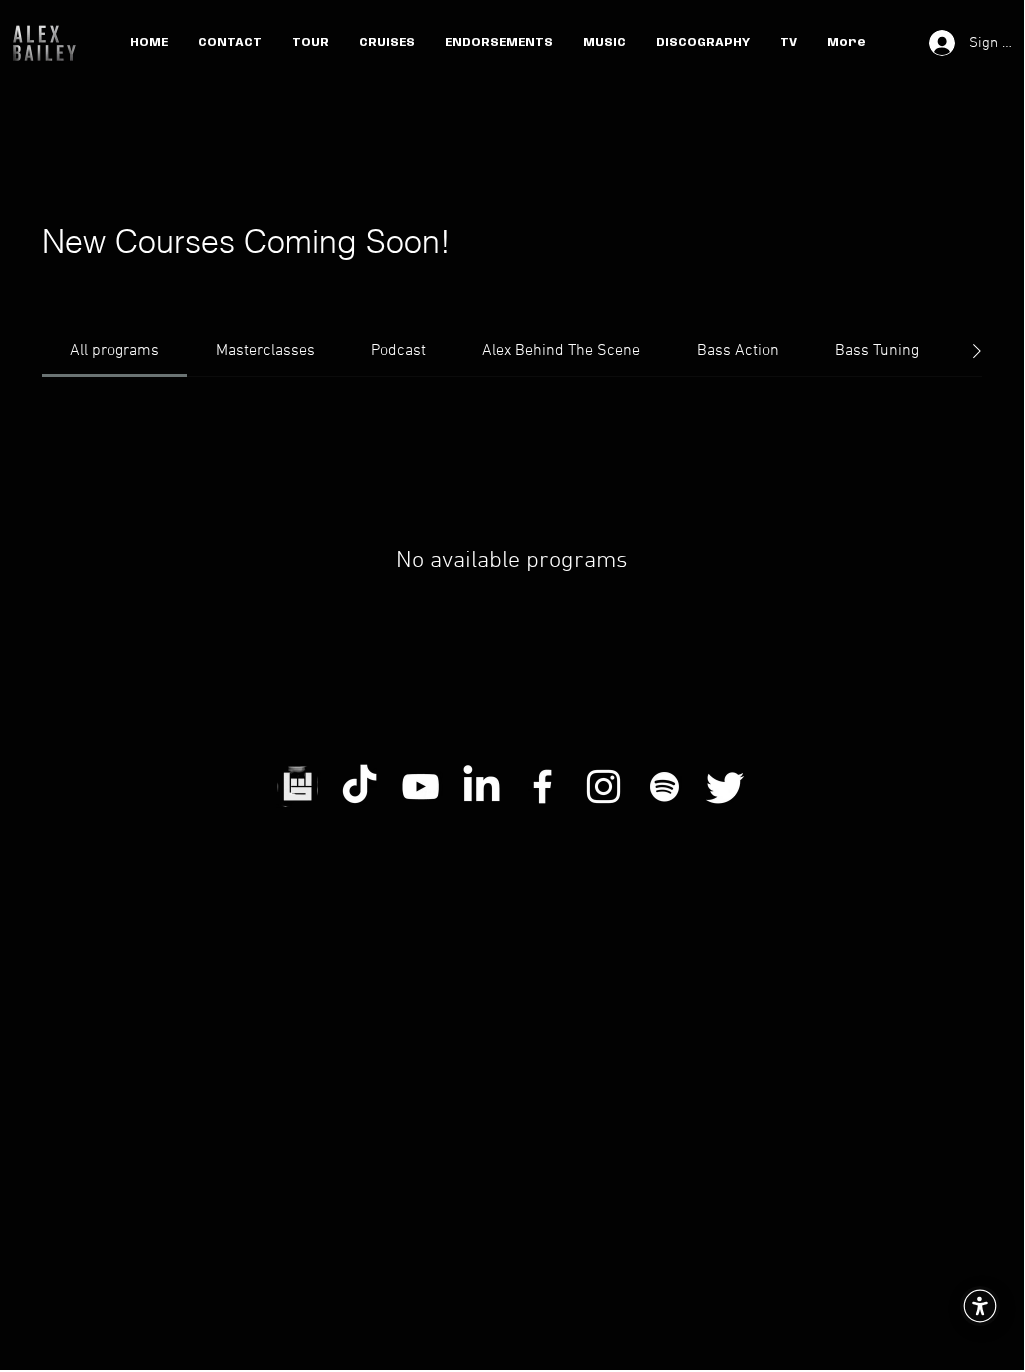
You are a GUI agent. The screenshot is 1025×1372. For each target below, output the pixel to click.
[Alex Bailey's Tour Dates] (298, 786)
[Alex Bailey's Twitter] (725, 786)
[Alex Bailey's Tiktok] (359, 786)
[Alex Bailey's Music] (664, 786)
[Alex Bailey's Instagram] (603, 786)
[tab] (114, 351)
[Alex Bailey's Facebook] (542, 786)
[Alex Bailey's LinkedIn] (481, 786)
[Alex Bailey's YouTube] (420, 786)
